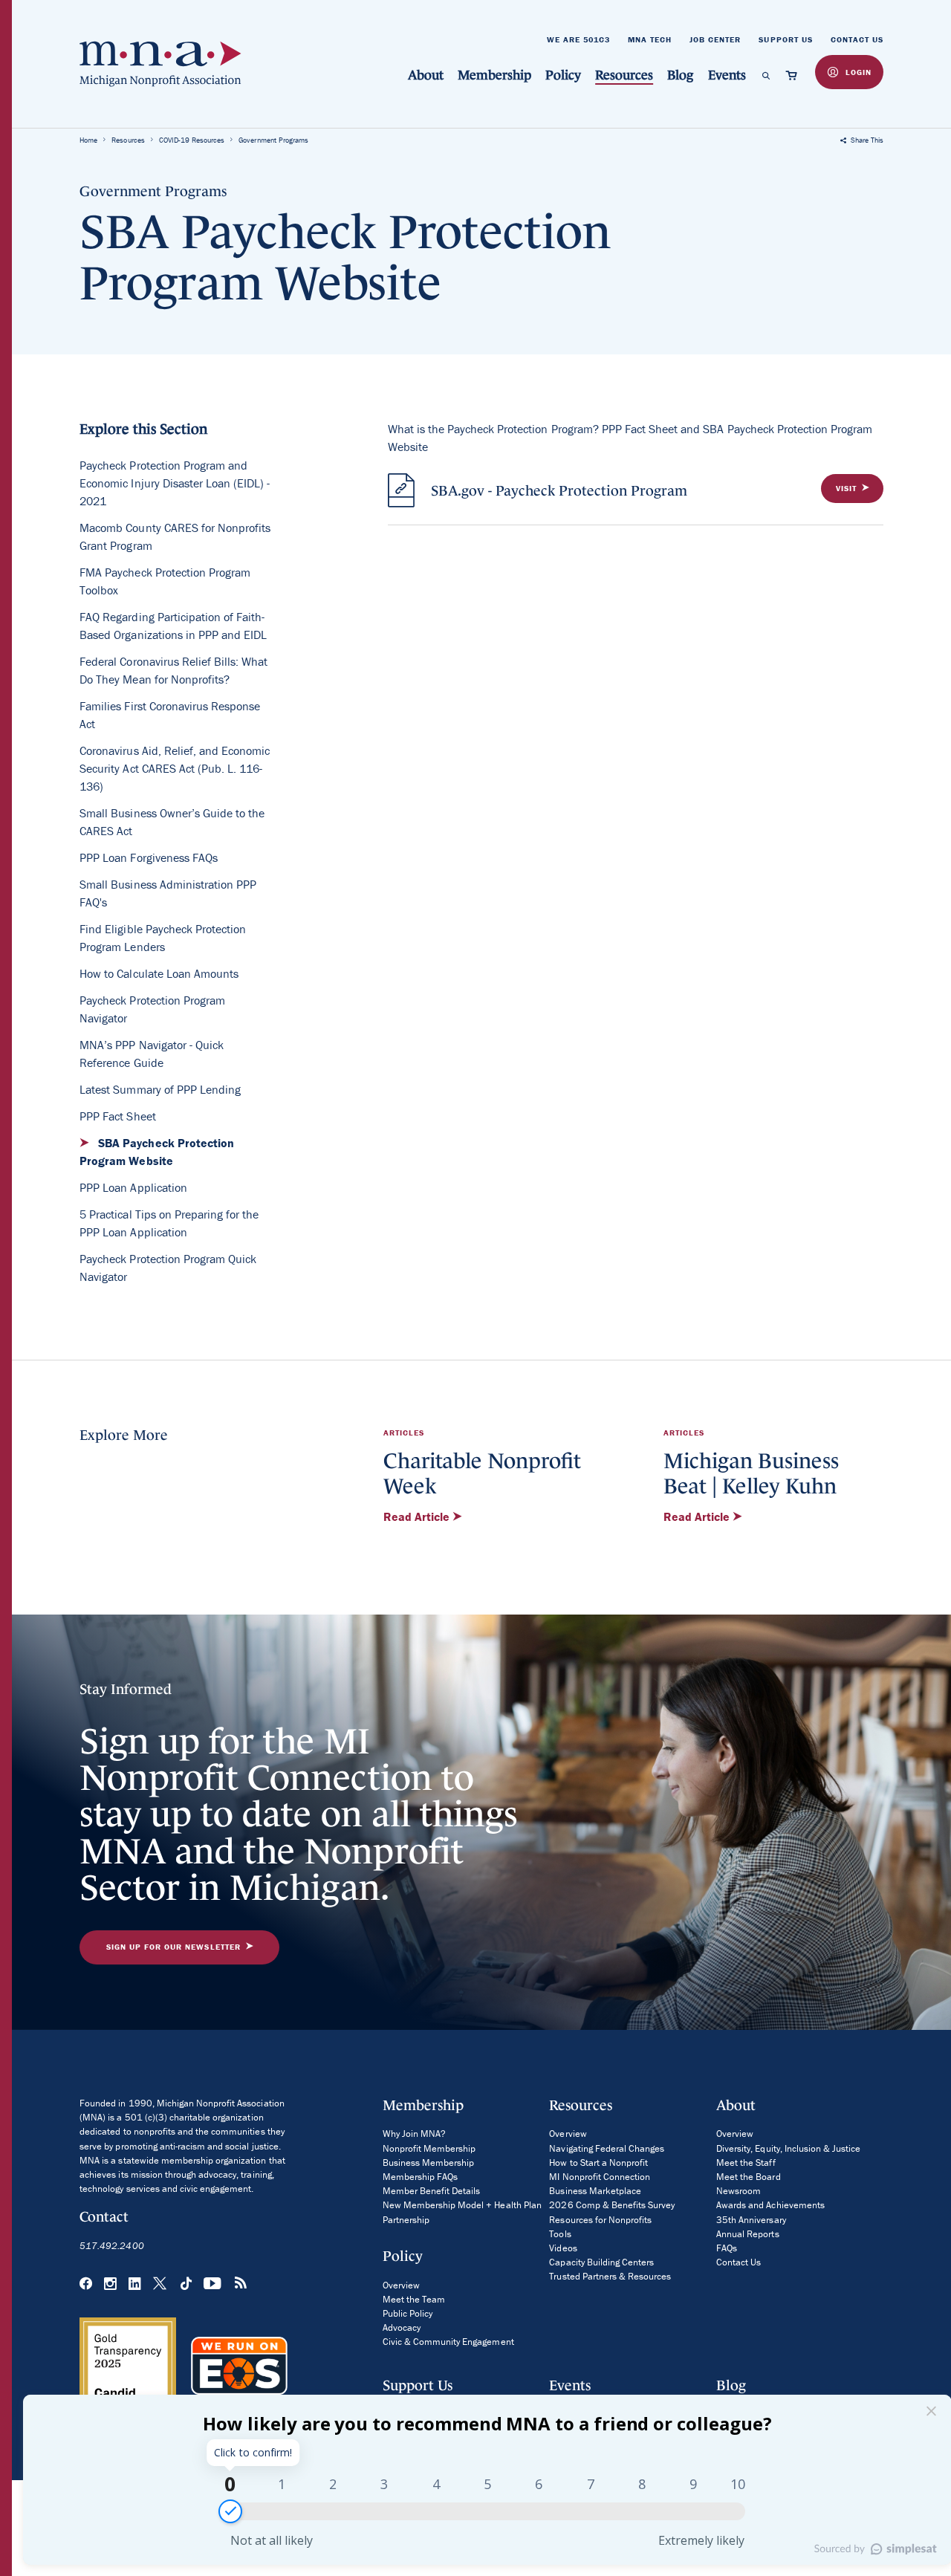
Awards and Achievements (770, 2205)
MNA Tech (650, 39)
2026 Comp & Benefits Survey (612, 2205)
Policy (563, 75)
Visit (846, 488)
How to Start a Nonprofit (598, 2163)
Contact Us (857, 39)
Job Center (715, 39)
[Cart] (794, 75)
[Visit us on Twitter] (161, 2284)
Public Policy (408, 2313)
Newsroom (739, 2191)
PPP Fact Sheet (117, 1116)
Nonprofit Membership (429, 2148)
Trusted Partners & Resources (610, 2276)
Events (727, 75)
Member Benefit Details (432, 2191)
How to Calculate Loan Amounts (159, 973)
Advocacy (402, 2327)
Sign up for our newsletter (173, 1947)
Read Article (418, 1516)
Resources (624, 75)
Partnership (406, 2220)
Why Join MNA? (414, 2134)
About (426, 75)
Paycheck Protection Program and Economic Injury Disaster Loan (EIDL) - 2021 (175, 483)
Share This (866, 140)
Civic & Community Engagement (448, 2342)
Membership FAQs (420, 2177)
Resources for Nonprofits (600, 2220)
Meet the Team (414, 2299)
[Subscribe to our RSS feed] (241, 2285)
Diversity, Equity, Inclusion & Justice (788, 2148)
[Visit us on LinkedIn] (135, 2284)
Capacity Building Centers (601, 2262)
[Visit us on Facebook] (86, 2284)
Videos (563, 2248)
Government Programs (273, 140)
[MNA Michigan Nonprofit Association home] (160, 64)
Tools (560, 2234)
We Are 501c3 (578, 39)
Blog (680, 75)
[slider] (230, 2511)
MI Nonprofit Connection (600, 2177)
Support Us (785, 39)
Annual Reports (747, 2234)
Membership (494, 75)
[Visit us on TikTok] (186, 2284)
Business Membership (429, 2163)
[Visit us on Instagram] (110, 2284)
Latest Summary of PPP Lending (160, 1089)
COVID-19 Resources (192, 140)
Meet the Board (748, 2177)
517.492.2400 (111, 2246)
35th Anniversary (751, 2220)
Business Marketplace (595, 2191)
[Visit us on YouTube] (213, 2284)
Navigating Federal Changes (607, 2148)
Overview (401, 2285)
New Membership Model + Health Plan (462, 2205)
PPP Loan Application (133, 1187)
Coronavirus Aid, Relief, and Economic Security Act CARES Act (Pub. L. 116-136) (175, 768)
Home (88, 140)
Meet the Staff (746, 2163)
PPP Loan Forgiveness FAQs (149, 857)
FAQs (727, 2248)
